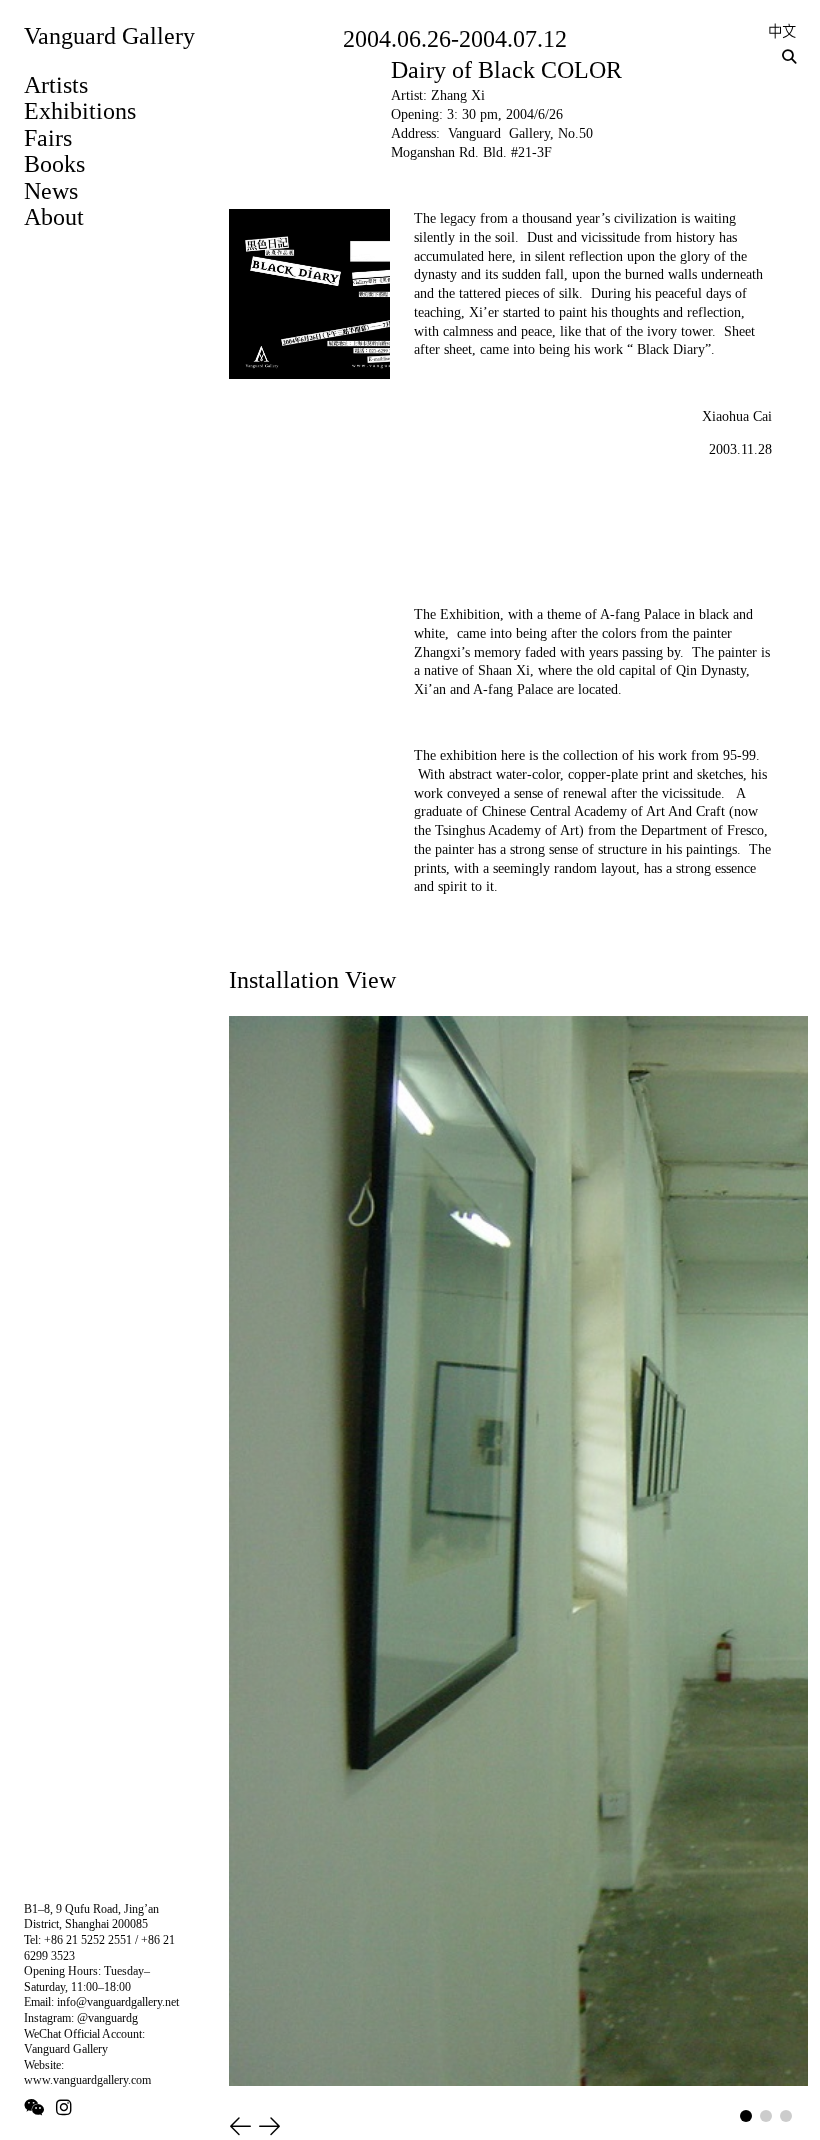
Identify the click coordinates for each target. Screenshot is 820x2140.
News (51, 191)
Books (54, 164)
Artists (56, 85)
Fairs (48, 138)
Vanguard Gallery (109, 36)
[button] (240, 2126)
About (54, 217)
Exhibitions (80, 111)
